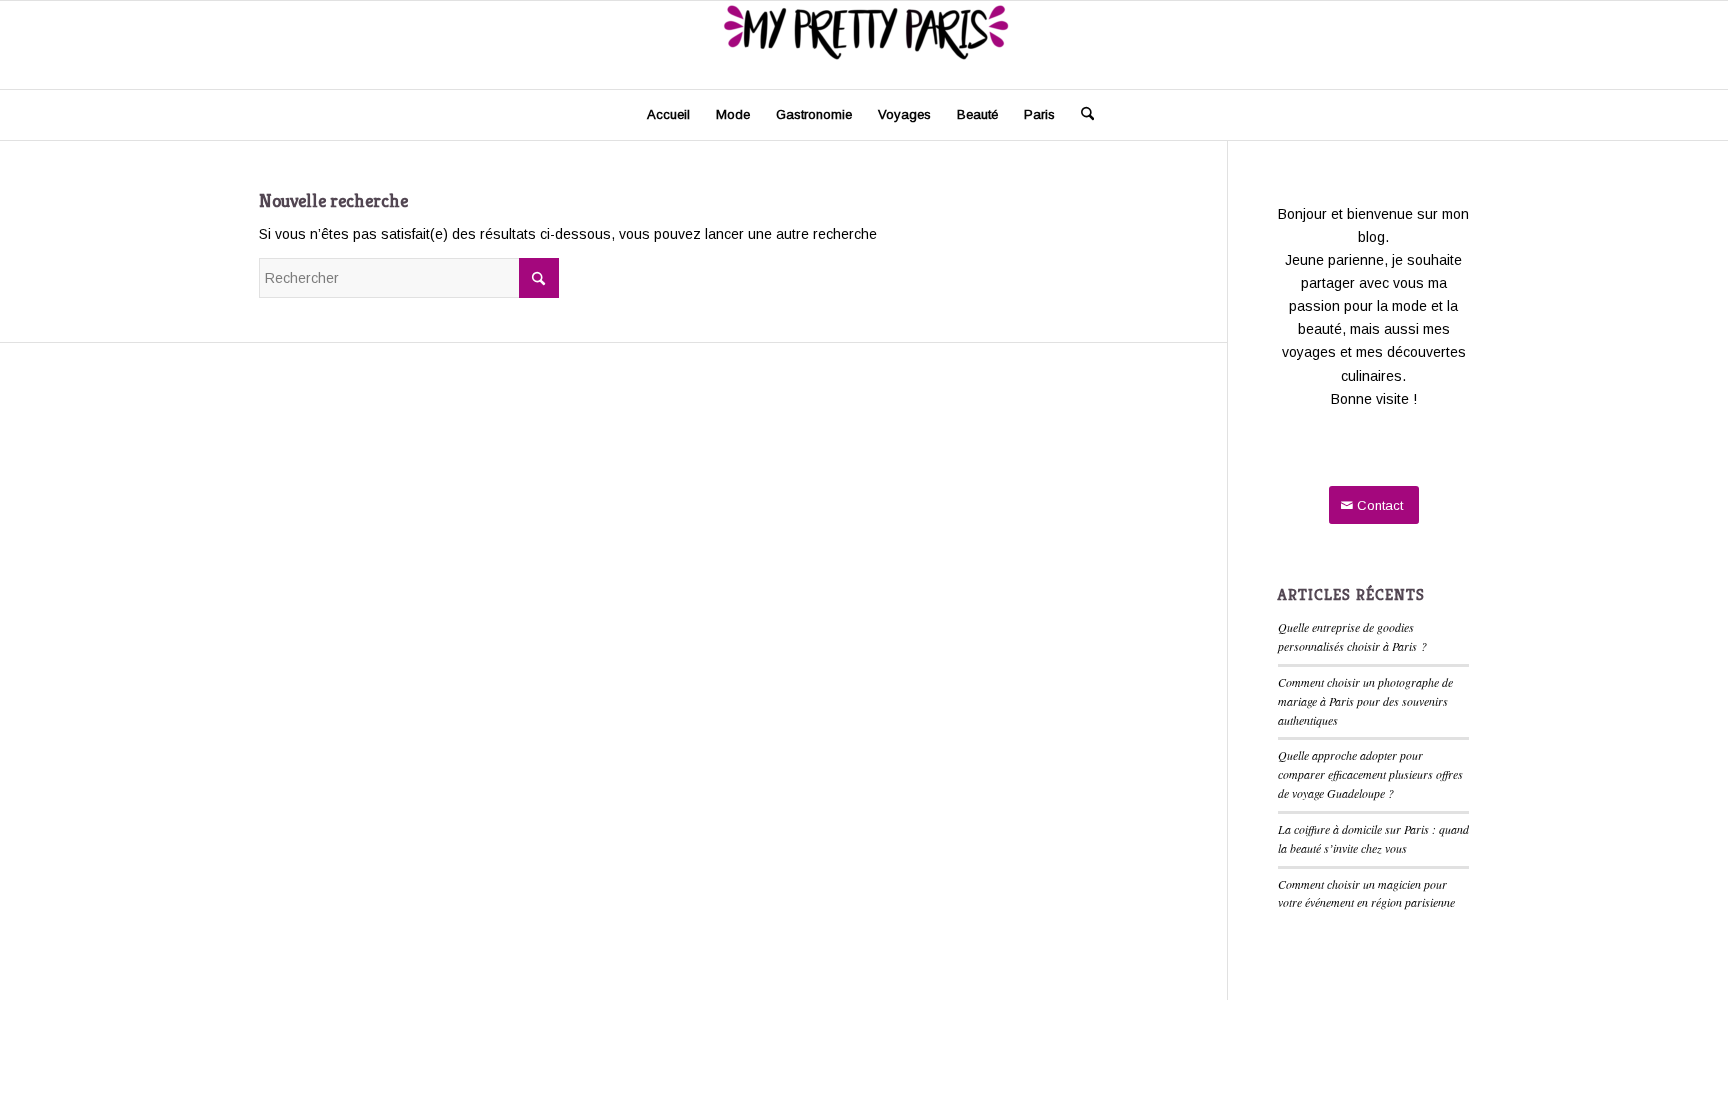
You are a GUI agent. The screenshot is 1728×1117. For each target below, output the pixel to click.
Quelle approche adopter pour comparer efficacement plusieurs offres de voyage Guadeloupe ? (1370, 774)
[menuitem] (668, 115)
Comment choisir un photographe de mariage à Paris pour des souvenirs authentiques (1365, 701)
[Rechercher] (1081, 115)
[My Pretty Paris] (864, 45)
